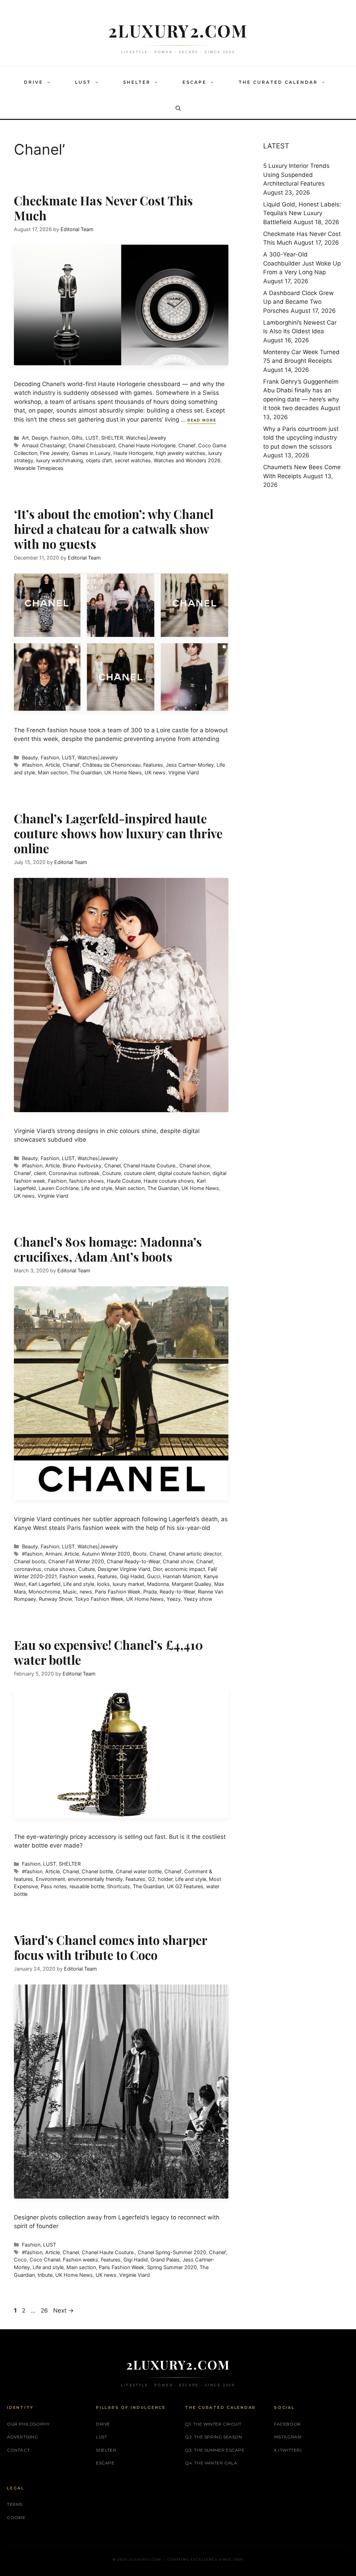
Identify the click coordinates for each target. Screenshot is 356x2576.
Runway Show (55, 1599)
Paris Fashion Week (118, 1592)
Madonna (158, 1584)
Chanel (112, 1165)
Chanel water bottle (139, 1871)
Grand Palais (165, 2260)
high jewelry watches (181, 453)
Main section (53, 772)
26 (45, 2310)
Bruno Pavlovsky (82, 1165)
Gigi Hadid (132, 1576)
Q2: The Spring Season (214, 2437)
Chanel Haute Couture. (150, 1165)
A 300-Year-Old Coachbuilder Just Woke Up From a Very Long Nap (302, 263)
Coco (20, 2260)
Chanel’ (187, 445)
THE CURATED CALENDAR (278, 82)
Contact (18, 2450)
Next (63, 2310)
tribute (45, 2275)
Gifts (77, 438)
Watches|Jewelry (146, 438)
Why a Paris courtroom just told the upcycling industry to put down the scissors (301, 438)
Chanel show (195, 1165)
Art (25, 438)
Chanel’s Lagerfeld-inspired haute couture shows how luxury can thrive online (118, 833)
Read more (202, 420)
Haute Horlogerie (133, 453)
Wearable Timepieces (39, 468)
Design (40, 438)
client (40, 1173)
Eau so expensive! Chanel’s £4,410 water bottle (108, 1652)
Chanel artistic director (195, 1554)
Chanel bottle (97, 1871)
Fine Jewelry (54, 453)
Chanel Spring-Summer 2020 (172, 2252)
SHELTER (137, 82)
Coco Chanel (45, 2260)
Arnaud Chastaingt (44, 445)
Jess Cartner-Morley (190, 765)
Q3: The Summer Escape (215, 2450)
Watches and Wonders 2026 (187, 460)
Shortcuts (119, 1886)
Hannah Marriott (182, 1576)
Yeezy (174, 1599)
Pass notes (54, 1886)
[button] (50, 82)
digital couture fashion (184, 1173)
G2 (152, 1879)
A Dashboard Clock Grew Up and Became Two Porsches (298, 302)
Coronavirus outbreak (74, 1173)
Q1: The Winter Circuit (213, 2424)
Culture (87, 1569)
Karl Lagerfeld (44, 1584)
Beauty (30, 757)
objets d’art (99, 460)
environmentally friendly (95, 1879)
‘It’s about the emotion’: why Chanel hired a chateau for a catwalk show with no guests (114, 529)
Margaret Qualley (192, 1584)
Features (153, 765)
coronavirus (28, 1569)
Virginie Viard (184, 772)
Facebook (287, 2424)
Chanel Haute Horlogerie (147, 445)
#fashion (32, 765)
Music (70, 1592)
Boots (140, 1554)
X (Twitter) (288, 2450)
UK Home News (123, 772)
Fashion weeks (77, 1576)
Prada (150, 1592)
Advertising (23, 2437)
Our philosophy (28, 2424)
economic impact (185, 1569)
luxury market (128, 1584)
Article (52, 765)
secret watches (133, 460)
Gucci (154, 1576)
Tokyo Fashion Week (99, 1599)
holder (165, 1879)
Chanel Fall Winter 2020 (76, 1561)
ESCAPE (195, 82)
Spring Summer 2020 (172, 2267)
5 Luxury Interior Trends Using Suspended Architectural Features (296, 175)
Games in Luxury (91, 453)
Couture (112, 1173)
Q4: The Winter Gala (211, 2463)
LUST (83, 82)
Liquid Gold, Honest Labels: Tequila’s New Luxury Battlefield (302, 213)
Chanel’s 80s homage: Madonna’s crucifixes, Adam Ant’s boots (108, 1249)
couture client (139, 1173)
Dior (157, 1569)
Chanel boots (30, 1561)
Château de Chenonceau (111, 765)
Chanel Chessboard (92, 445)
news (86, 1592)
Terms (15, 2504)
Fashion (60, 438)
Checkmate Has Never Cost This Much (103, 208)
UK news (155, 772)
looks (103, 1584)
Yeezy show (198, 1599)
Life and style (97, 1188)
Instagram (288, 2437)
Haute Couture (124, 1181)
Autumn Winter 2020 (106, 1554)
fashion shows (87, 1181)
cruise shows (60, 1569)
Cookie (16, 2517)
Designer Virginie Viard (124, 1569)
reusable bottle (87, 1886)
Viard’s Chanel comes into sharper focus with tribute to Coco (111, 1947)
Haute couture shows (169, 1181)
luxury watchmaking (60, 460)
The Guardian (86, 772)
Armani (53, 1554)
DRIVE (34, 82)
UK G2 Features (185, 1886)
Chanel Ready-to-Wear (133, 1561)
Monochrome (44, 1592)
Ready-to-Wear (177, 1592)
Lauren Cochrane (59, 1188)
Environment (50, 1879)
